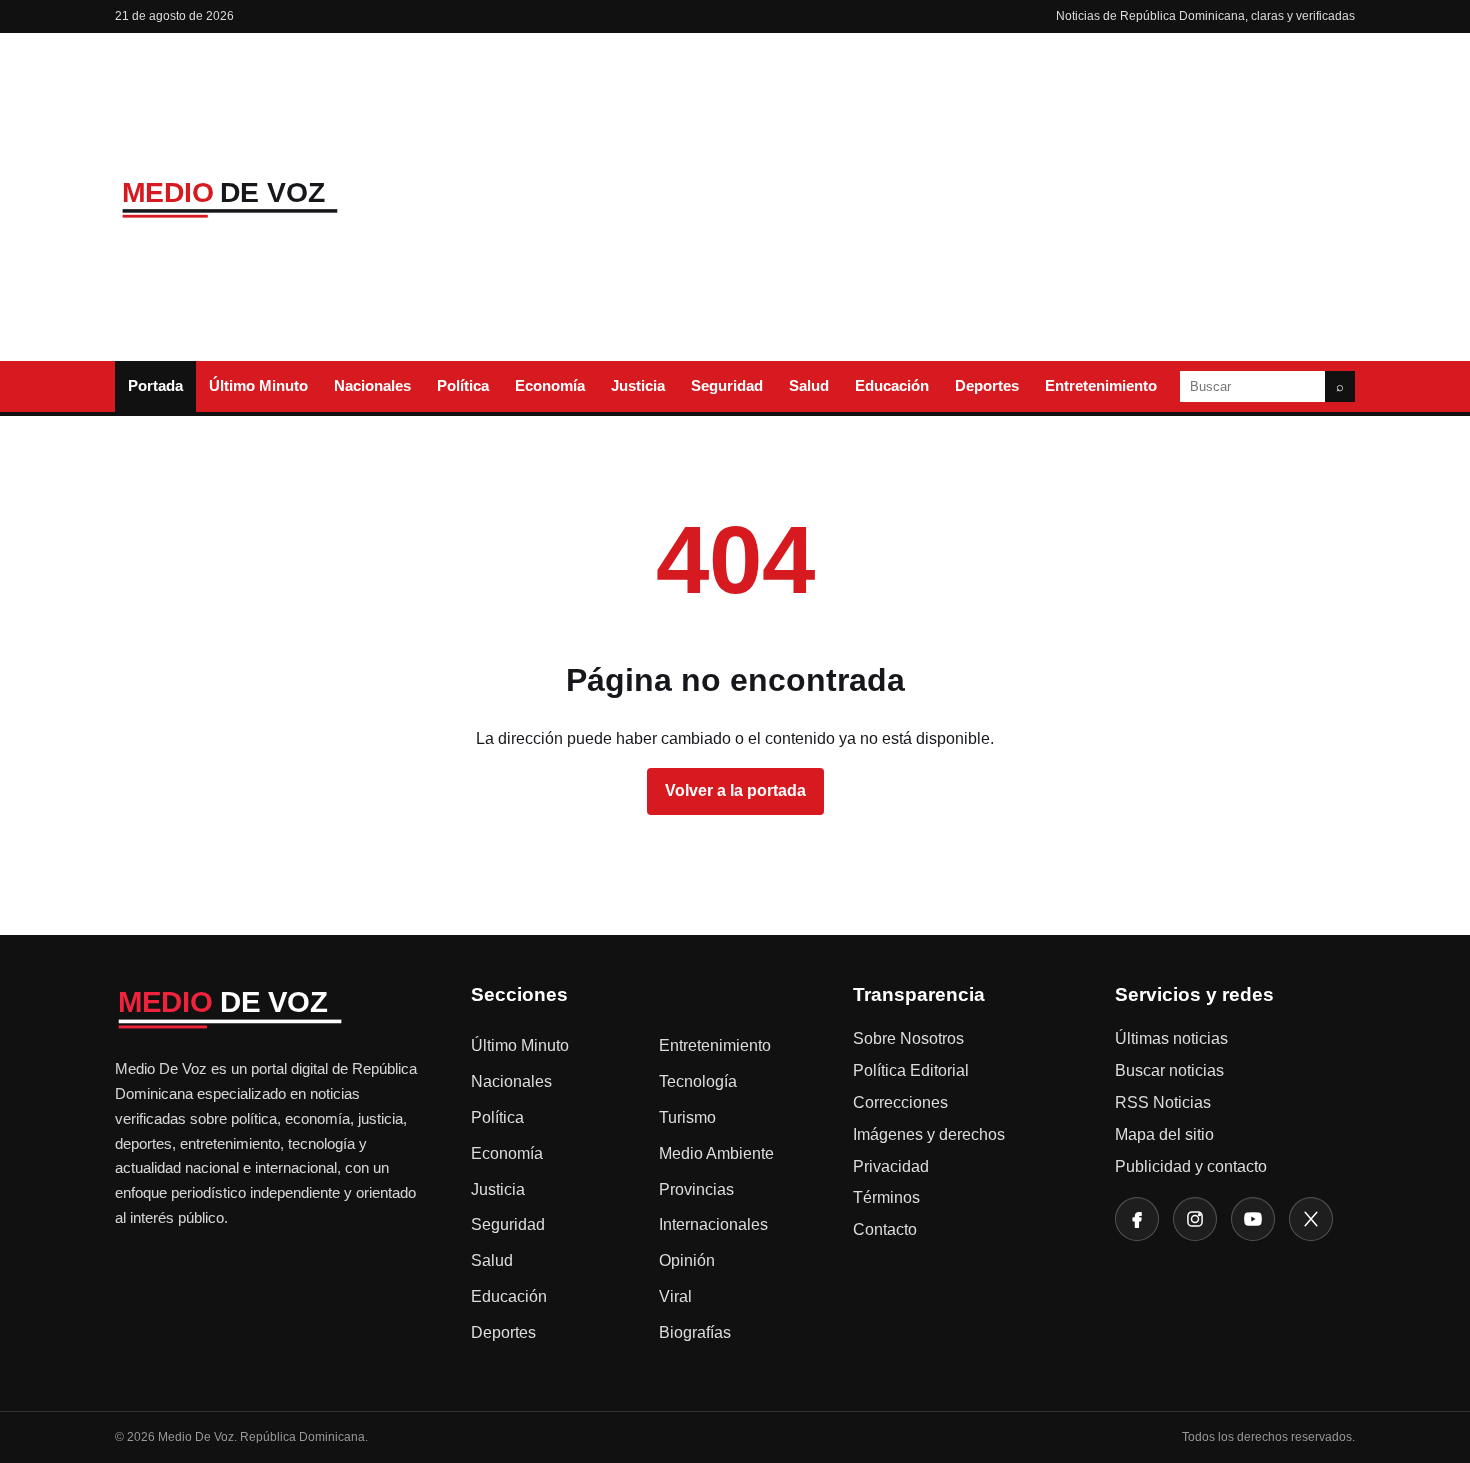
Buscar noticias (1169, 1070)
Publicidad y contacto (1191, 1166)
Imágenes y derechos (929, 1134)
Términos (886, 1197)
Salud (809, 386)
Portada (155, 386)
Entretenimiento (1101, 386)
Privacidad (891, 1166)
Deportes (987, 386)
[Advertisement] (898, 197)
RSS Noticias (1163, 1102)
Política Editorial (911, 1070)
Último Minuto (258, 386)
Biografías (695, 1332)
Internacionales (713, 1224)
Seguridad (727, 386)
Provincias (696, 1189)
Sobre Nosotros (908, 1038)
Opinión (687, 1260)
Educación (892, 386)
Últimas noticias (1171, 1038)
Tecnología (698, 1081)
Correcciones (900, 1102)
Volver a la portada (735, 790)
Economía (550, 386)
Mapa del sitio (1164, 1134)
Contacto (885, 1229)
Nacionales (372, 386)
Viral (675, 1296)
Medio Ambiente (716, 1153)
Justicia (638, 386)
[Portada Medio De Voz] (265, 198)
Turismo (687, 1117)
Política (463, 386)
